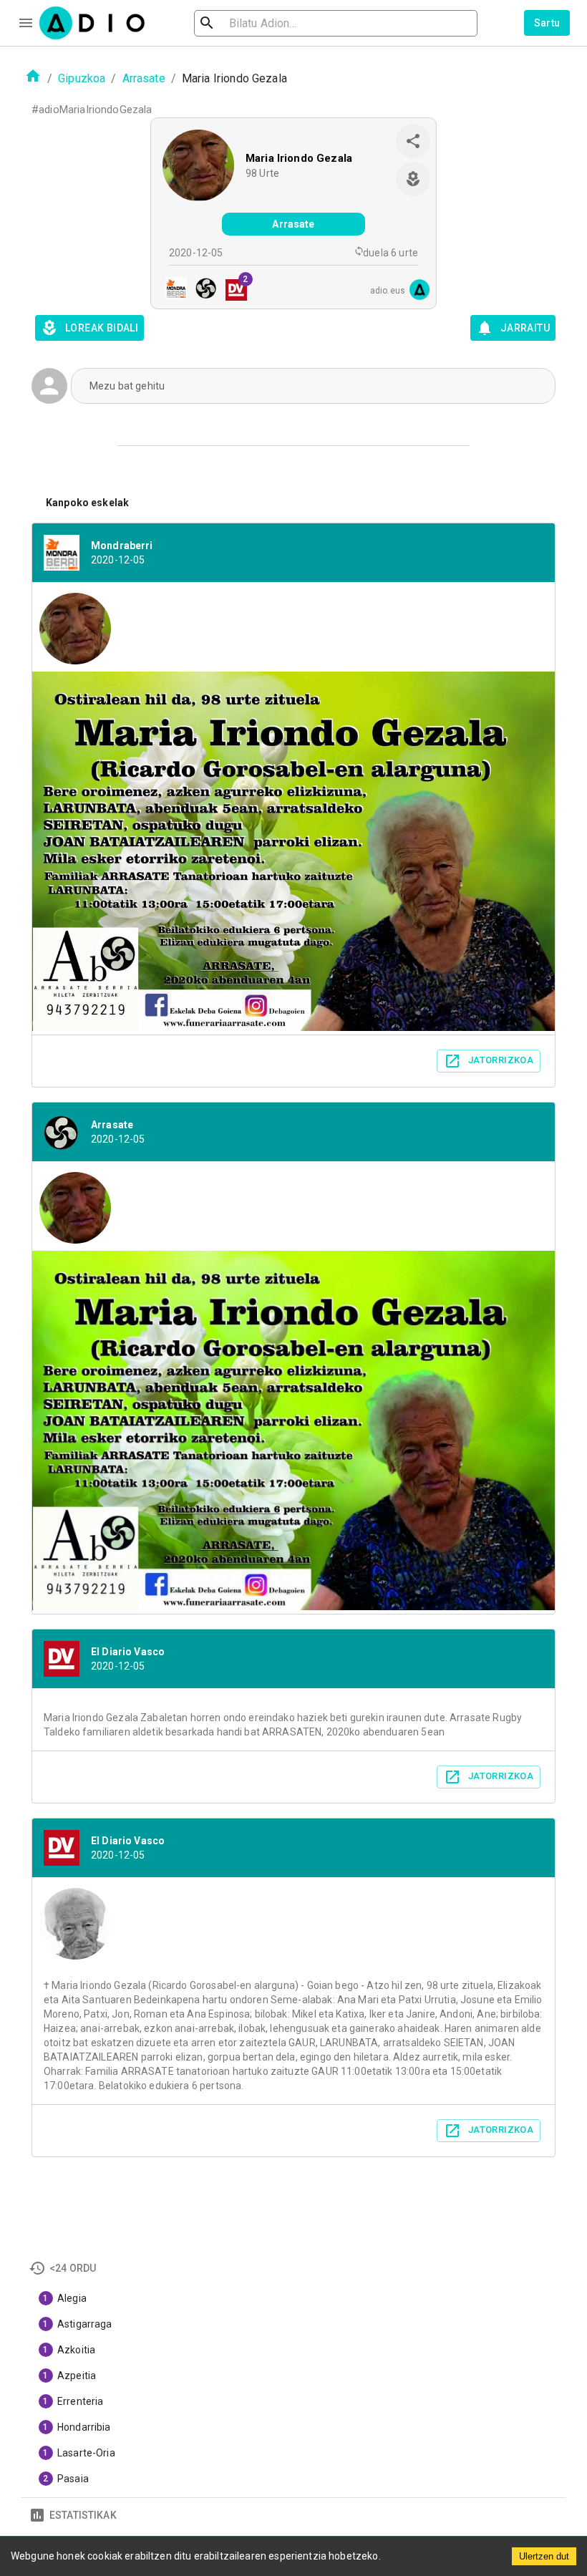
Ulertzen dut (544, 2556)
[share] (413, 141)
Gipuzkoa (82, 78)
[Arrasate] (202, 290)
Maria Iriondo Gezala (299, 158)
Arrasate (144, 78)
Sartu (547, 23)
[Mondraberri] (172, 290)
